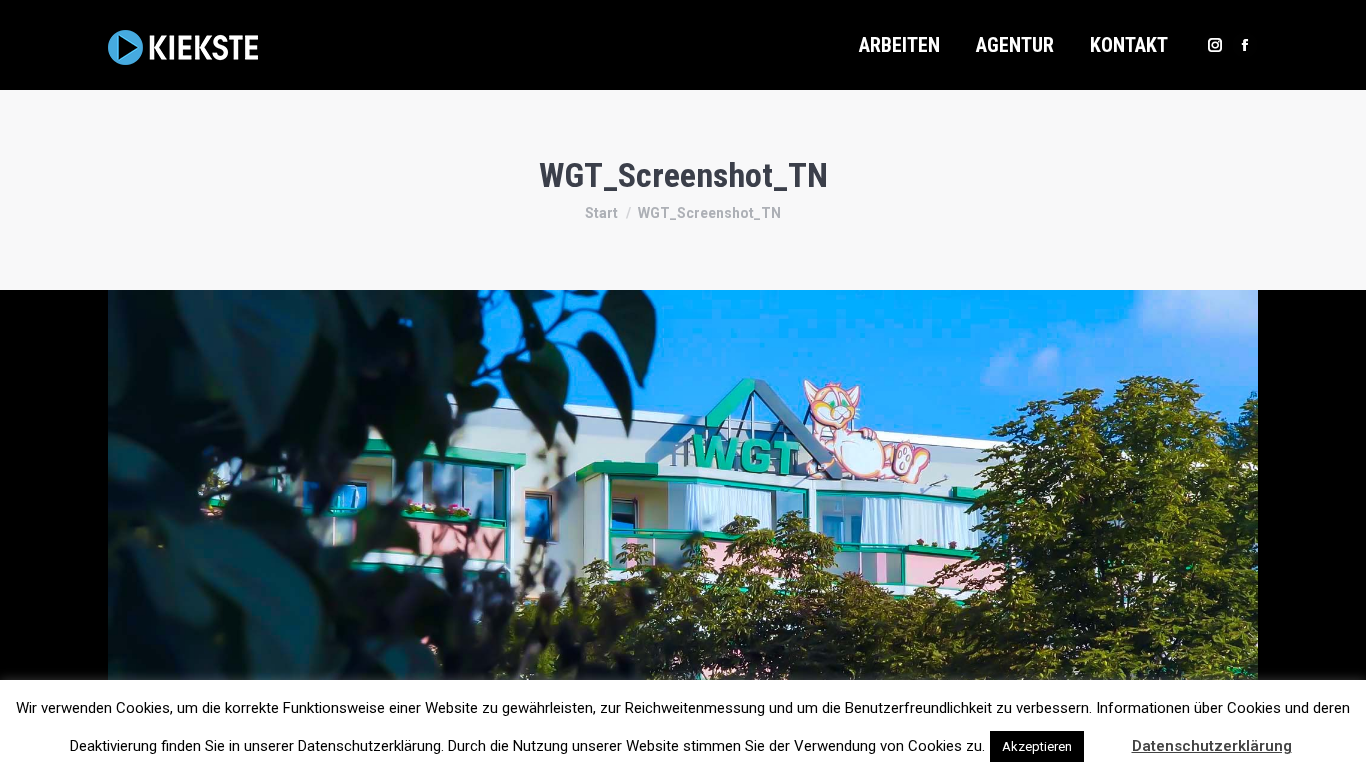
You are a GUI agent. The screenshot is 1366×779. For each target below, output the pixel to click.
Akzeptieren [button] (1037, 746)
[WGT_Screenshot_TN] (683, 529)
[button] (1106, 737)
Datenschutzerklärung (1212, 746)
